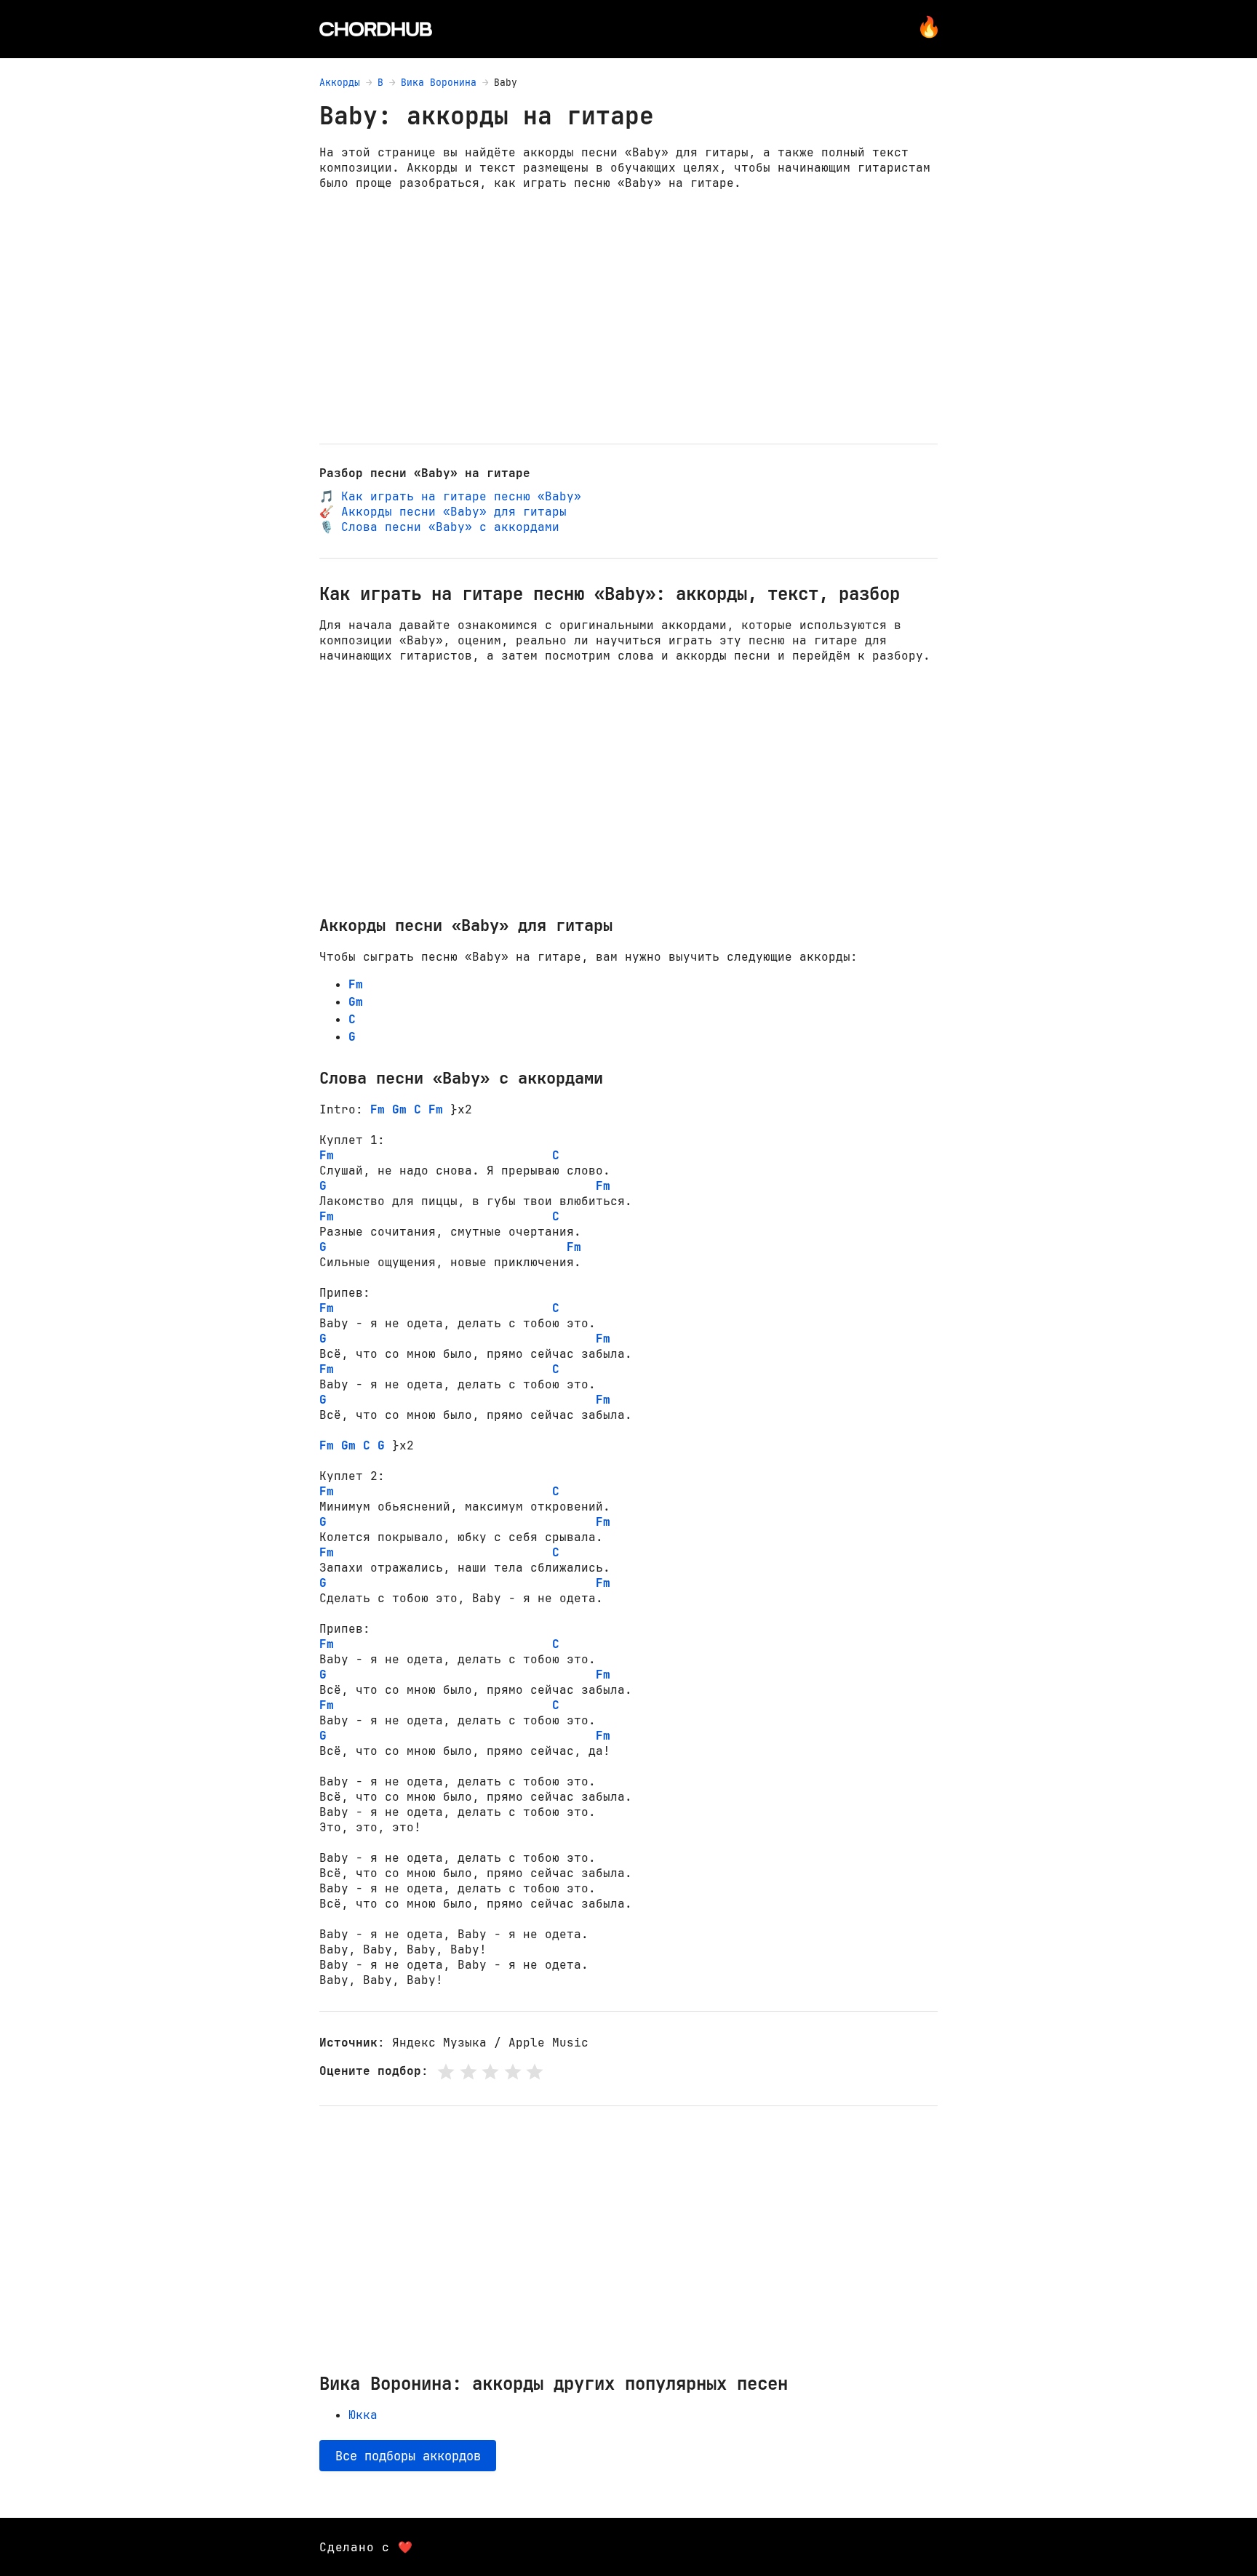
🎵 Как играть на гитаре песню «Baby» (450, 496)
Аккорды (340, 83)
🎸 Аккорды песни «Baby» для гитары (443, 512)
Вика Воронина (439, 83)
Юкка (363, 2415)
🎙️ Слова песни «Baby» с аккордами (439, 527)
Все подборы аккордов (408, 2456)
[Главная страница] (376, 29)
